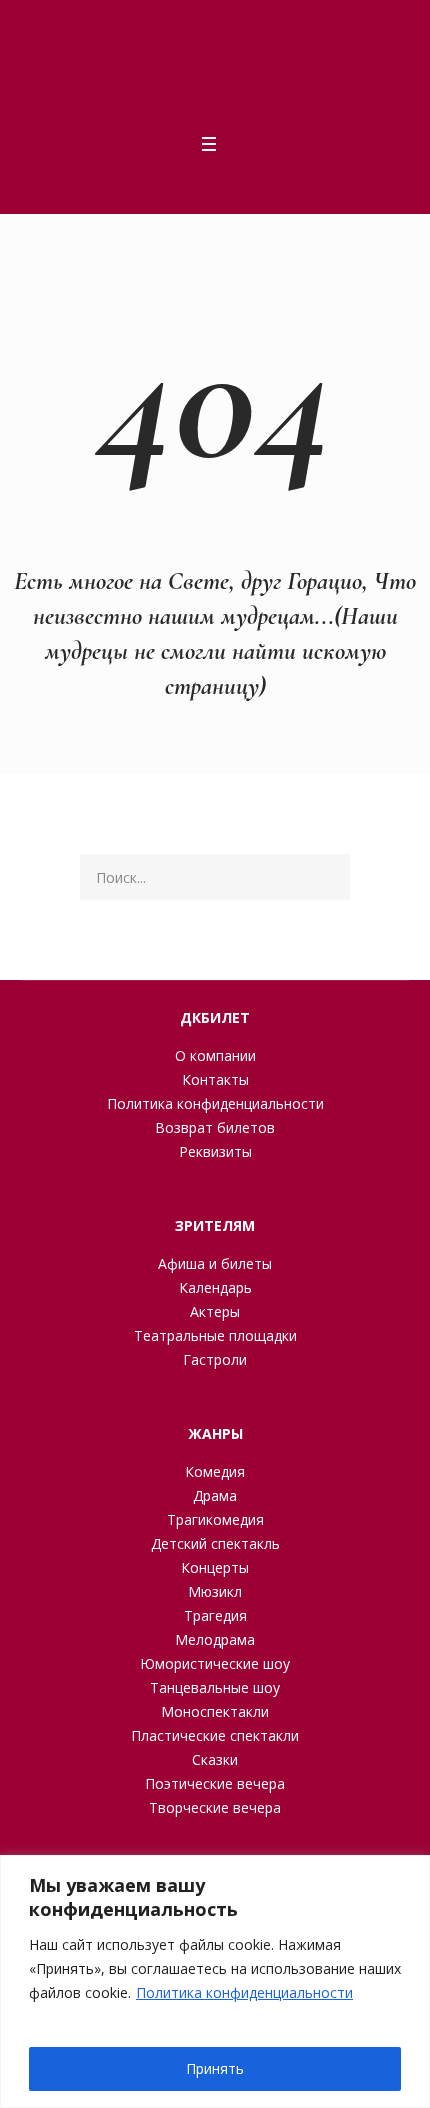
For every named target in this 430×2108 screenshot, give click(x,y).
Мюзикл (215, 1591)
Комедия (215, 1471)
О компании (215, 1055)
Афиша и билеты (215, 1263)
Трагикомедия (215, 1519)
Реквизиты (215, 1151)
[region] (215, 1981)
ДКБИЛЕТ (215, 1017)
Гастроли (215, 1359)
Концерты (215, 1567)
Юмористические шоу (215, 1663)
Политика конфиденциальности (244, 1992)
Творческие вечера (215, 1807)
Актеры (215, 1311)
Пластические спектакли (215, 1735)
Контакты (215, 1079)
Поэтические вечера (215, 1783)
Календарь (215, 1287)
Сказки (215, 1759)
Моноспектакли (215, 1711)
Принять (215, 2068)
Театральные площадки (215, 1335)
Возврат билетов (215, 1127)
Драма (215, 1495)
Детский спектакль (215, 1543)
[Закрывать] (409, 1872)
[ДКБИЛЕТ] (209, 66)
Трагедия (215, 1615)
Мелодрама (215, 1639)
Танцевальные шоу (215, 1687)
